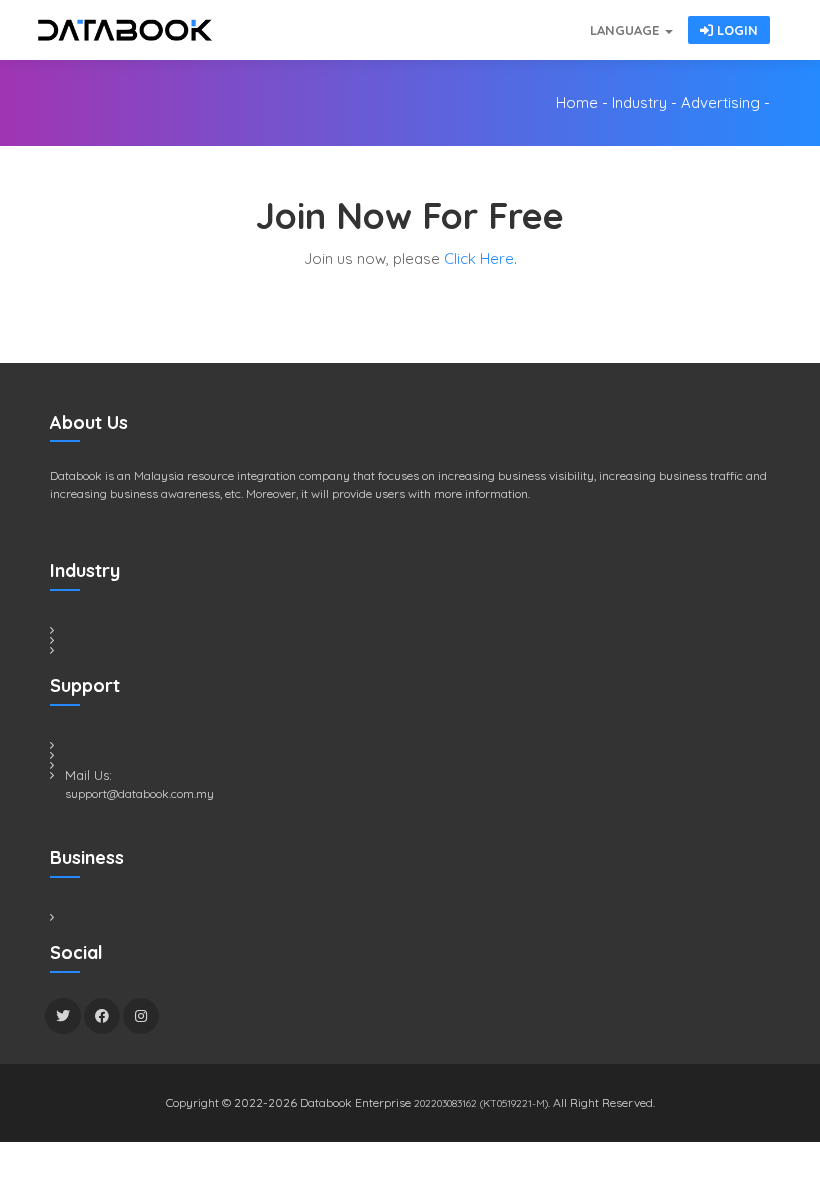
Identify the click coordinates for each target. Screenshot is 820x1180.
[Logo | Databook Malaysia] (125, 30)
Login (735, 30)
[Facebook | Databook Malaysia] (102, 1016)
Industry (639, 102)
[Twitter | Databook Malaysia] (63, 1016)
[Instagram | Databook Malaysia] (141, 1016)
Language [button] (626, 30)
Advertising (720, 102)
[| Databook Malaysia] (470, 20)
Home (577, 102)
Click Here (479, 258)
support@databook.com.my (139, 793)
